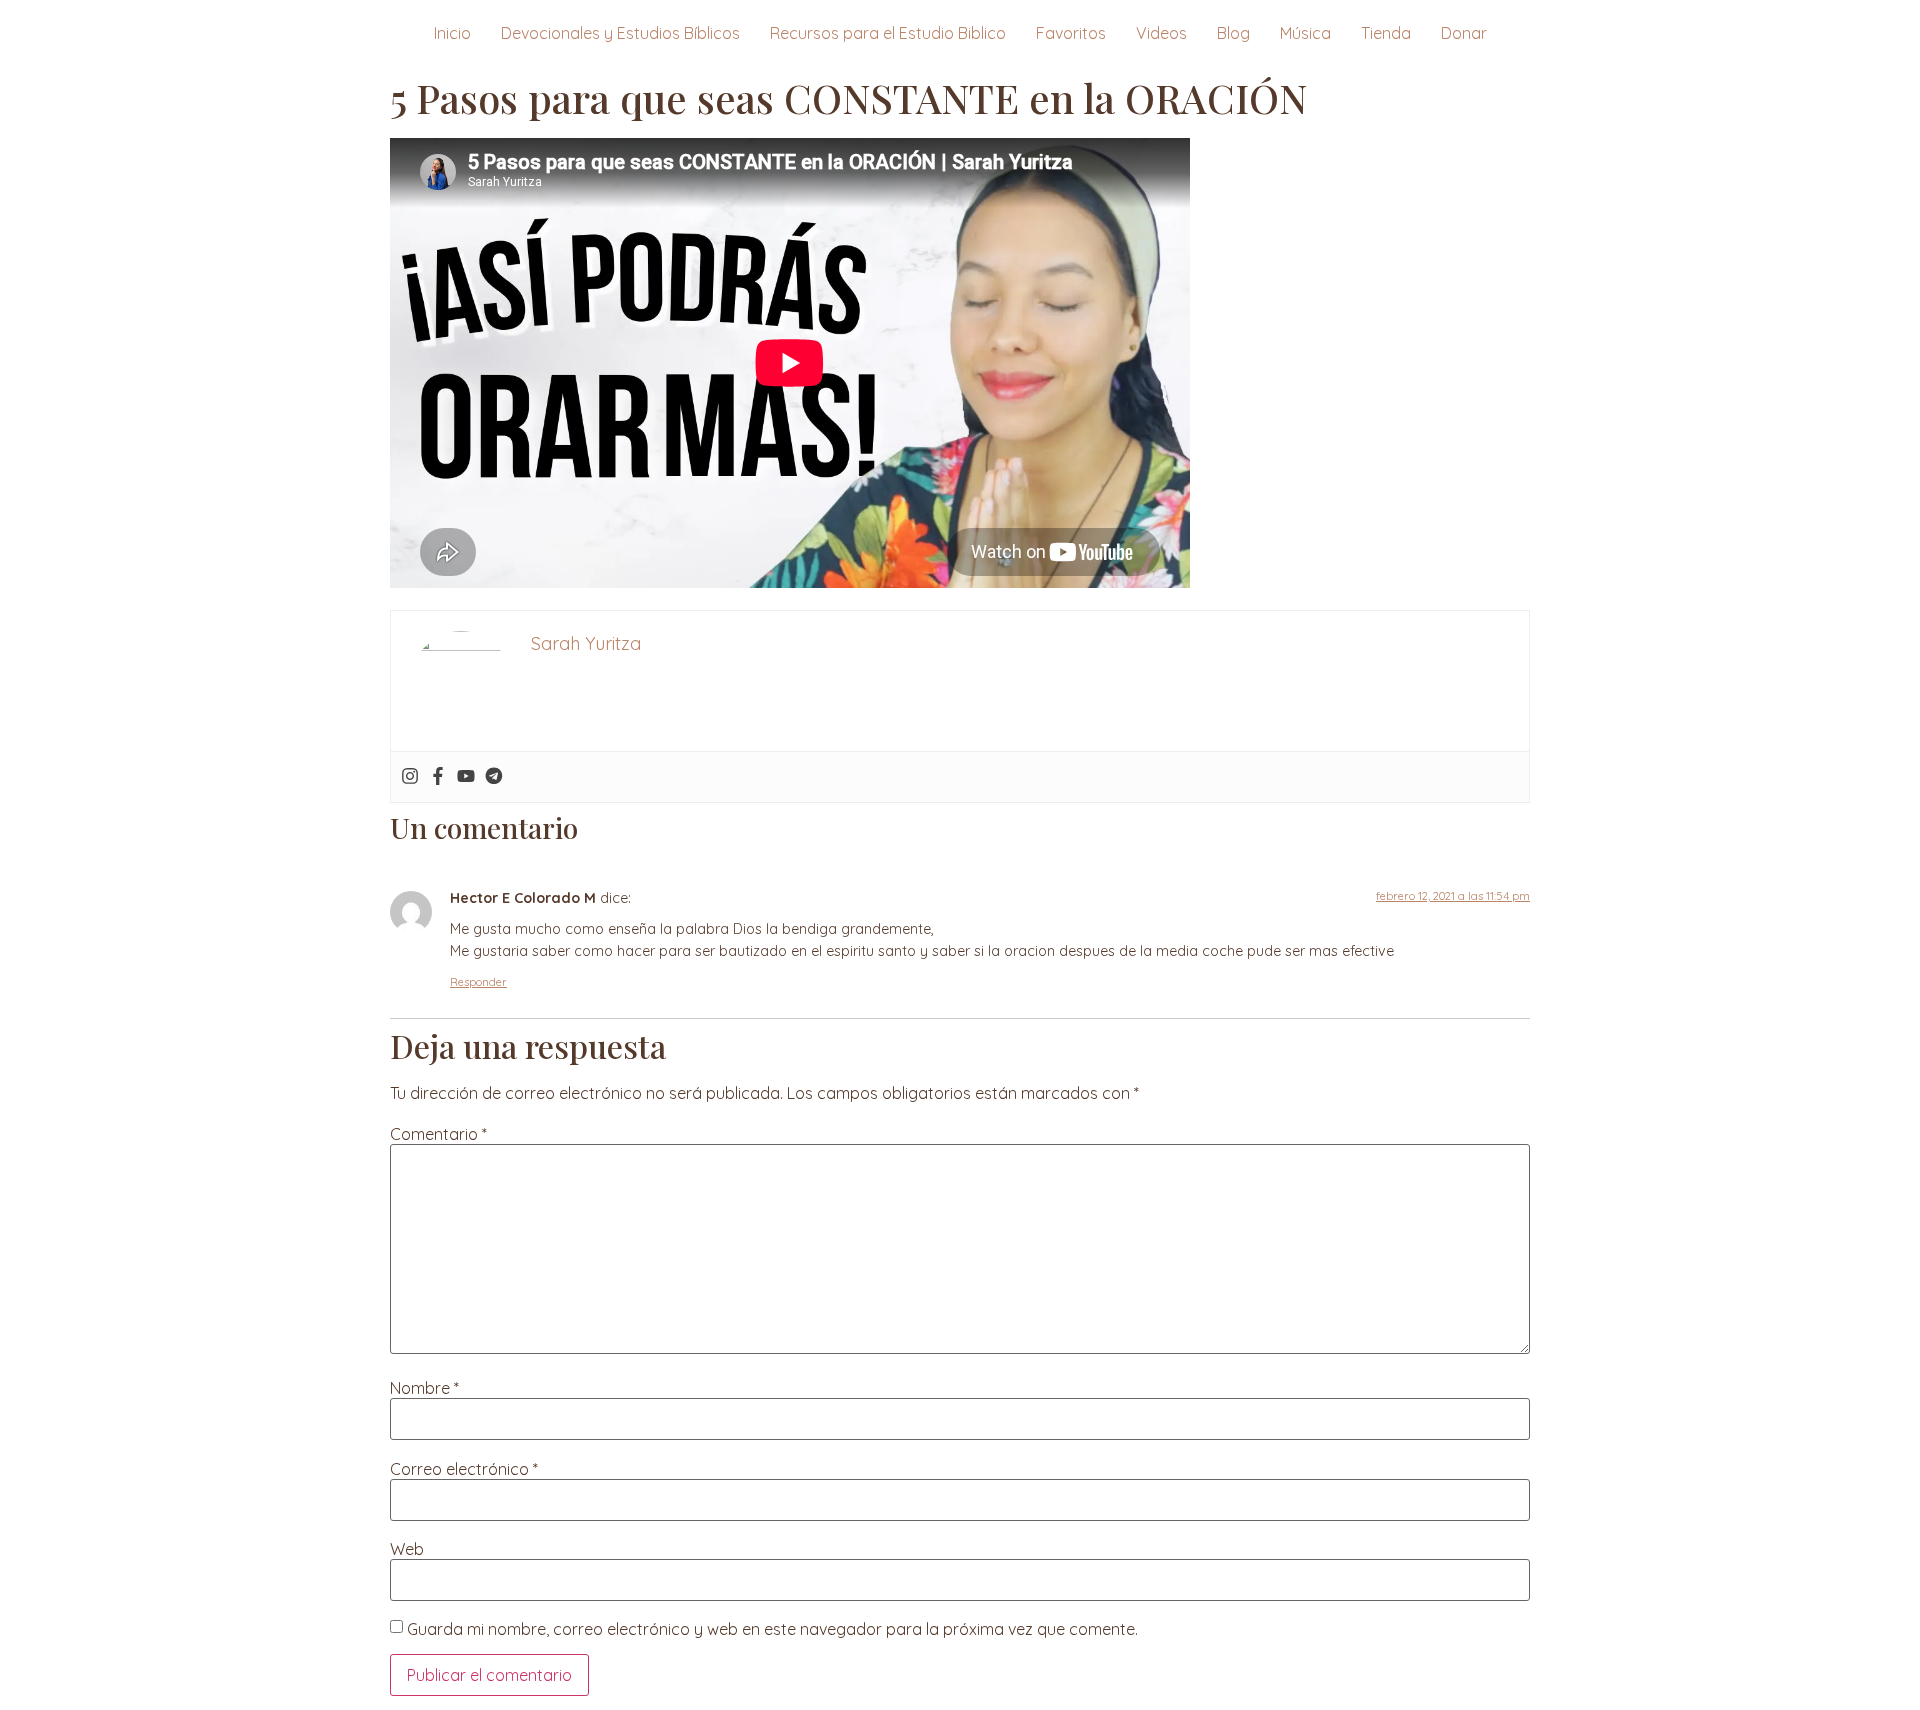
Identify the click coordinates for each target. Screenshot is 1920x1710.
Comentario (438, 1134)
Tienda (1386, 33)
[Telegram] (494, 777)
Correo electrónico (464, 1469)
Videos (1161, 33)
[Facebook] (438, 777)
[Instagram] (410, 777)
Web (407, 1549)
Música (1305, 33)
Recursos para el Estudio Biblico (888, 33)
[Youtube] (466, 777)
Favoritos (1071, 33)
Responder (478, 982)
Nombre (424, 1388)
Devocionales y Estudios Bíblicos (620, 33)
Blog (1233, 33)
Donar (1464, 33)
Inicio (452, 33)
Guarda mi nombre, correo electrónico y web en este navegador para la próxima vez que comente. (772, 1629)
